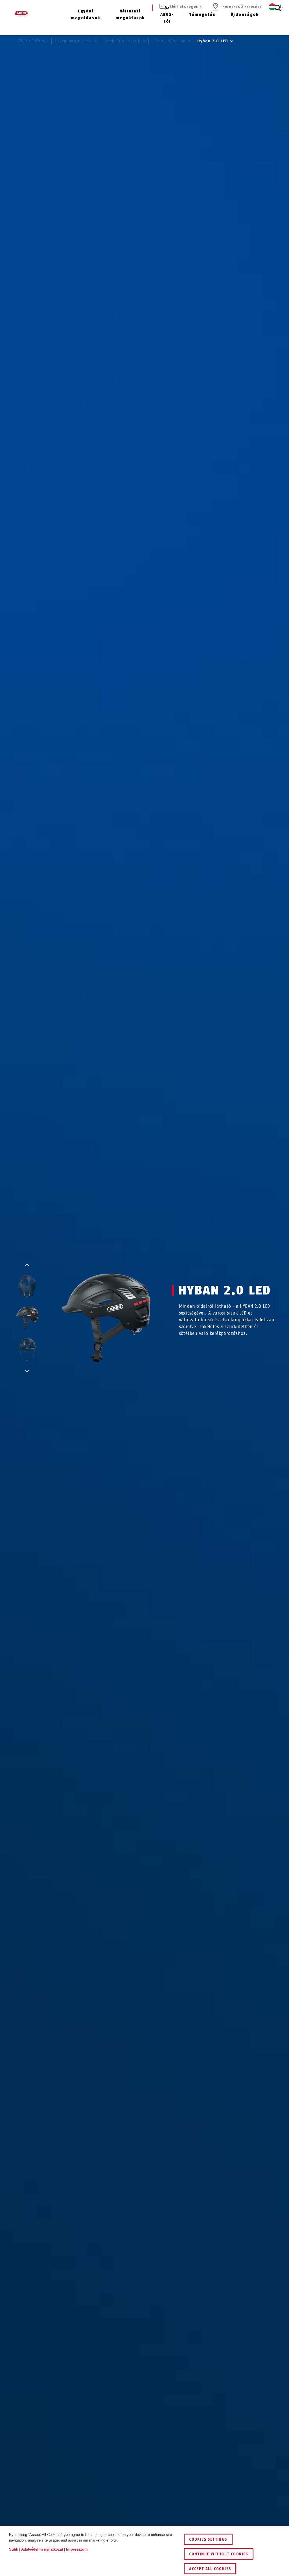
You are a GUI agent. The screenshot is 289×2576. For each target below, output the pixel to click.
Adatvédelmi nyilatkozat (42, 2549)
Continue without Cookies (219, 2554)
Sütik (14, 2549)
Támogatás (202, 15)
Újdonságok (245, 15)
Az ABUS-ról (167, 15)
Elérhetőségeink (186, 7)
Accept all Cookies (210, 2569)
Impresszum (77, 2549)
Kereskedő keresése (242, 7)
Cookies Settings (208, 2539)
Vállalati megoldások (130, 15)
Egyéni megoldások (86, 15)
